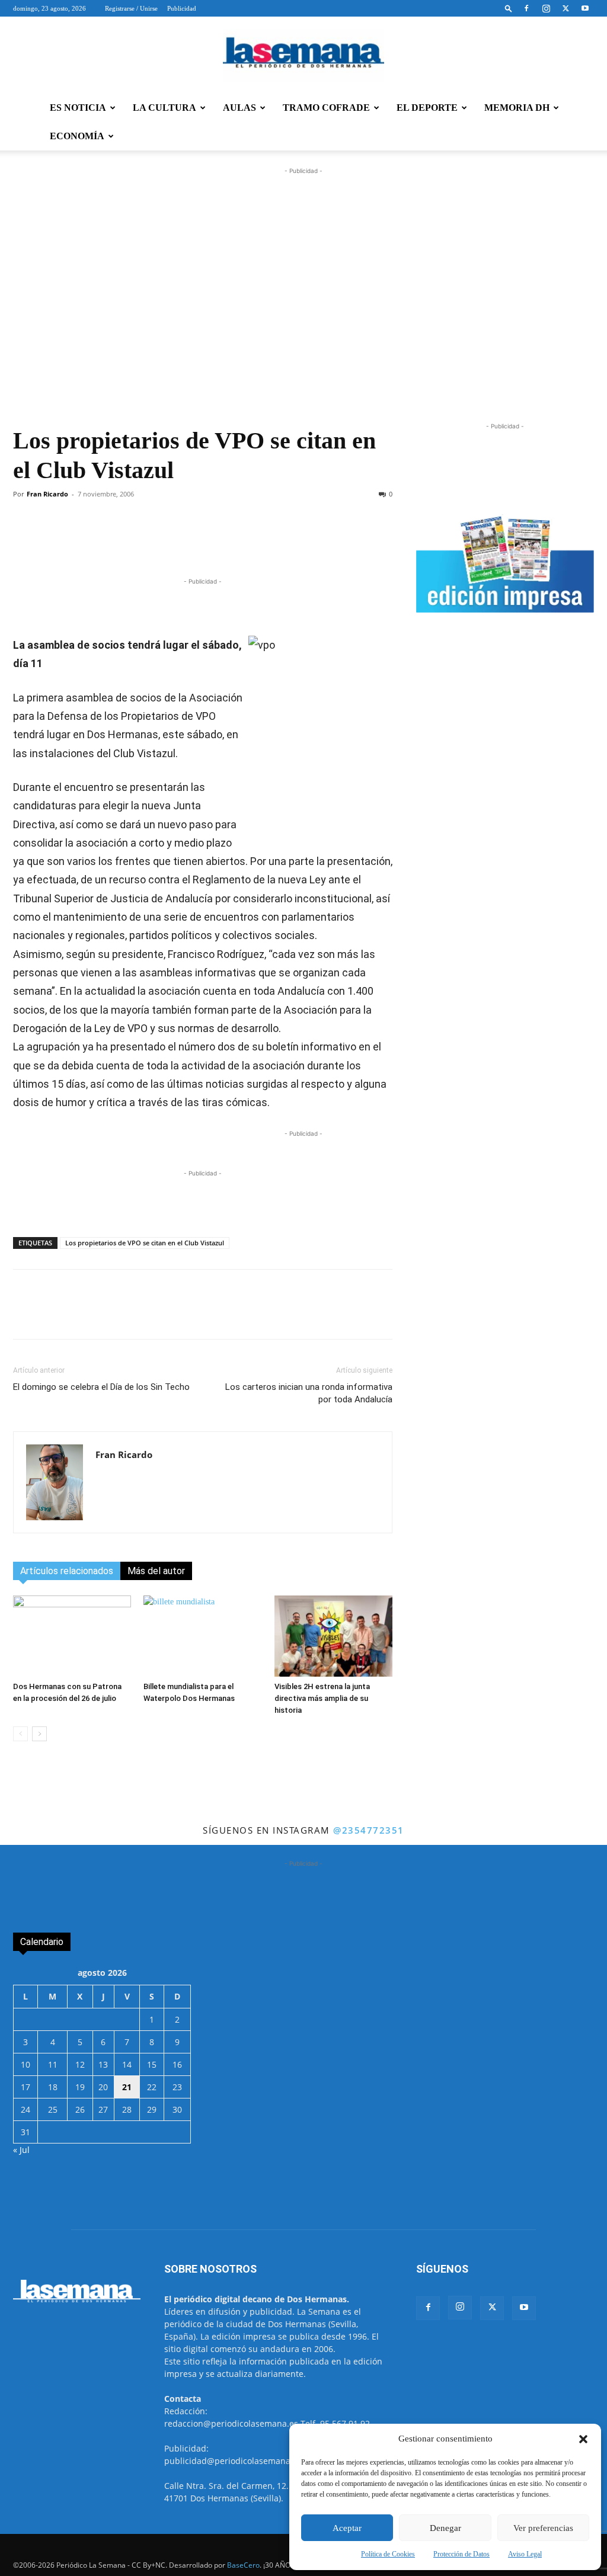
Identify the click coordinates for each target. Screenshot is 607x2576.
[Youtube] (585, 8)
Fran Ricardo (47, 494)
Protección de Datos (461, 2554)
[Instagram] (546, 8)
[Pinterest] (246, 542)
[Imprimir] (301, 542)
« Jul (21, 2150)
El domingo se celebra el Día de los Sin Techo (101, 1387)
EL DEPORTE (427, 108)
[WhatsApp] (164, 542)
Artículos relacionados (67, 1571)
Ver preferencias (543, 2528)
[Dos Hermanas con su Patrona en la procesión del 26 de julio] (72, 1636)
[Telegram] (191, 542)
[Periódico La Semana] (303, 56)
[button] (583, 2439)
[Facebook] (526, 8)
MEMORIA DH (517, 108)
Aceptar (347, 2528)
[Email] (273, 542)
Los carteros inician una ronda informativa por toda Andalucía (309, 1393)
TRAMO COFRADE (326, 108)
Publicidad (182, 8)
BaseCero (243, 2565)
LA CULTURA (164, 108)
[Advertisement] (303, 305)
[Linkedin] (219, 542)
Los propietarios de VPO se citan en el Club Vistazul (145, 1243)
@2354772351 (369, 1830)
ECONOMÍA (77, 136)
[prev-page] (20, 1734)
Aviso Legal (525, 2554)
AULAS (239, 108)
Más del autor (156, 1571)
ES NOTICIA (78, 108)
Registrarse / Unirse (131, 8)
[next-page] (39, 1734)
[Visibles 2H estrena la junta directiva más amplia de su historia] (333, 1636)
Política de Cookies (388, 2554)
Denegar (445, 2528)
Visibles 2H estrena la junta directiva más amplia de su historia (322, 1698)
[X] (566, 8)
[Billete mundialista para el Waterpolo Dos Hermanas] (202, 1636)
